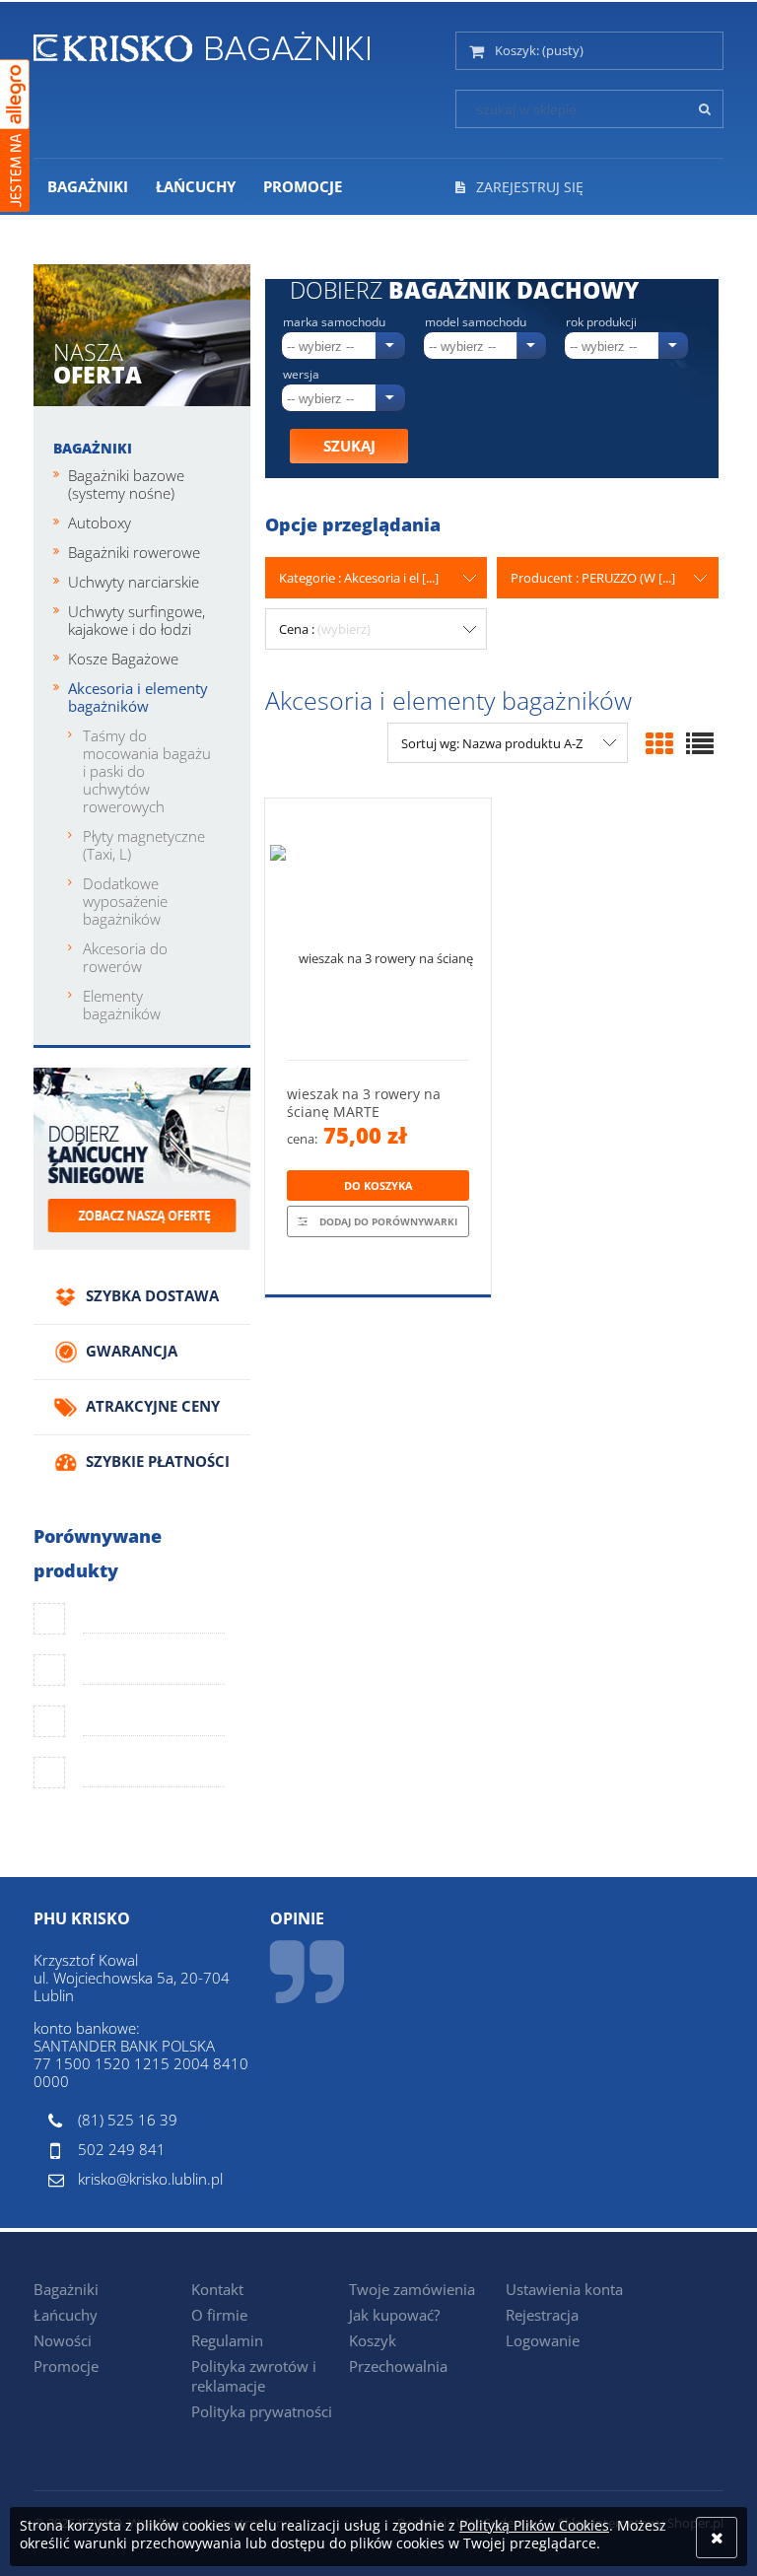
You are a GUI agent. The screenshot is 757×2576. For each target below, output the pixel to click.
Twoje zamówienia (412, 2289)
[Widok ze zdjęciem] (659, 743)
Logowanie (543, 2340)
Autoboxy (100, 522)
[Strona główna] (202, 43)
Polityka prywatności (262, 2411)
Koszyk (373, 2340)
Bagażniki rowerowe (134, 552)
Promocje (66, 2366)
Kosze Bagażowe (123, 659)
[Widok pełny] (700, 743)
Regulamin (227, 2340)
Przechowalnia (398, 2366)
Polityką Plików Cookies (534, 2525)
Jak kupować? (394, 2315)
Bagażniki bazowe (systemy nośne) (126, 484)
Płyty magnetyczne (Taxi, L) (144, 845)
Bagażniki (93, 448)
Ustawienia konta (564, 2289)
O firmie (219, 2315)
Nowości (63, 2340)
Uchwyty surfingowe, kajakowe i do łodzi (137, 620)
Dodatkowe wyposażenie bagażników (125, 901)
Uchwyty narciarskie (134, 582)
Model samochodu (476, 322)
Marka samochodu (334, 322)
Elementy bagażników (122, 1005)
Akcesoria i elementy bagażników (138, 697)
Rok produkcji (601, 322)
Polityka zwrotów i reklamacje (254, 2376)
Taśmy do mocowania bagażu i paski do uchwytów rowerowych (147, 771)
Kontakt (217, 2289)
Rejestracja (542, 2315)
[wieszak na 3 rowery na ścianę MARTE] (378, 929)
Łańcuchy (66, 2315)
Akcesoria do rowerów (125, 957)
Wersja (301, 375)
